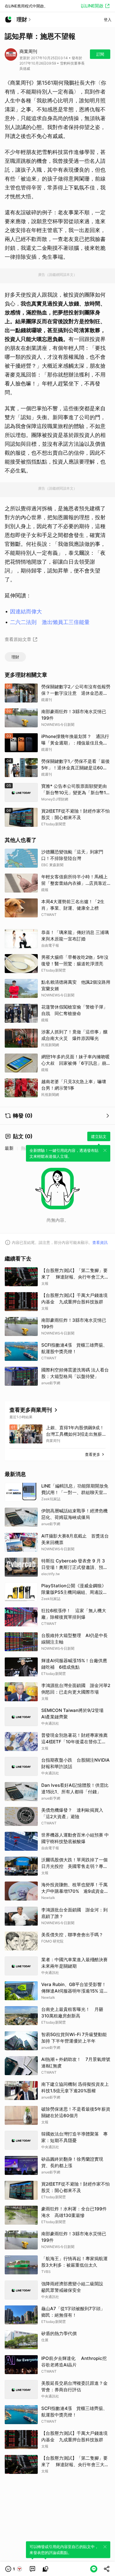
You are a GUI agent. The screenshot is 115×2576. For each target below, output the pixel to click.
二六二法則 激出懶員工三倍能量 (50, 622)
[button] (14, 2569)
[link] (32, 2569)
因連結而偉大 (26, 611)
